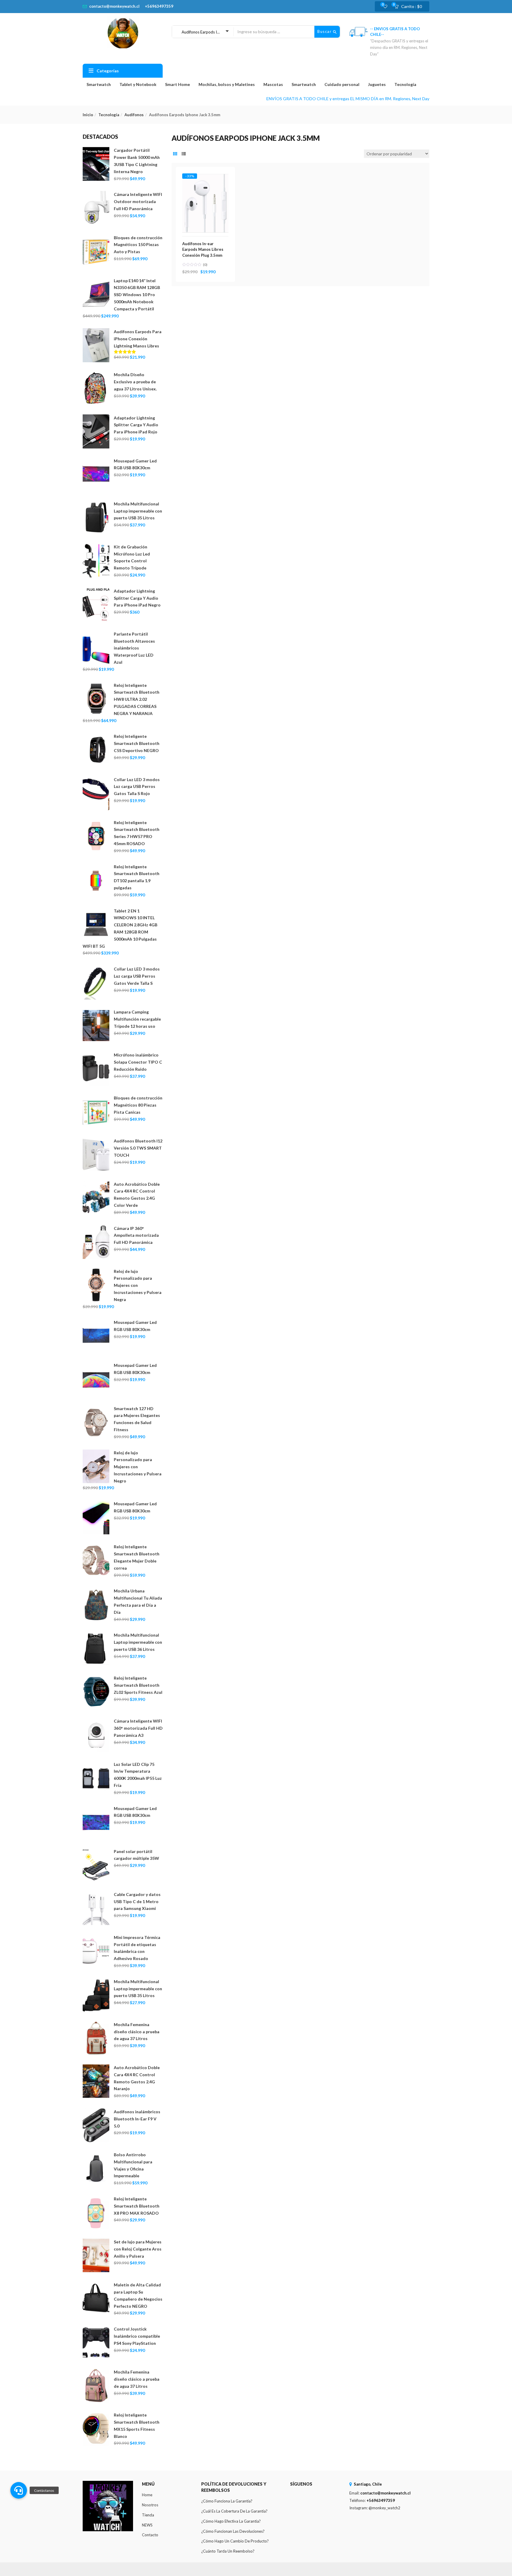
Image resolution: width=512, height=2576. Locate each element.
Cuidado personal (342, 84)
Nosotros (150, 2505)
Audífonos (134, 115)
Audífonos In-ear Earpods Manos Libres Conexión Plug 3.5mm (203, 249)
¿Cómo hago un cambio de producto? (235, 2541)
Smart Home (177, 84)
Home (147, 2495)
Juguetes (377, 84)
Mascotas (273, 84)
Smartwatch (99, 84)
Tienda (148, 2515)
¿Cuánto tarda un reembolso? (228, 2551)
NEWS (147, 2525)
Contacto (150, 2535)
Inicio (88, 115)
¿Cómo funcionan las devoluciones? (233, 2531)
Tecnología (405, 84)
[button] (410, 7)
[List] (184, 154)
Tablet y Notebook (138, 84)
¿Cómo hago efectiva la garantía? (231, 2521)
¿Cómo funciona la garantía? (227, 2501)
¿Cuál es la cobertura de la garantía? (234, 2511)
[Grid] (175, 154)
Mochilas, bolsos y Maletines (227, 84)
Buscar (325, 31)
